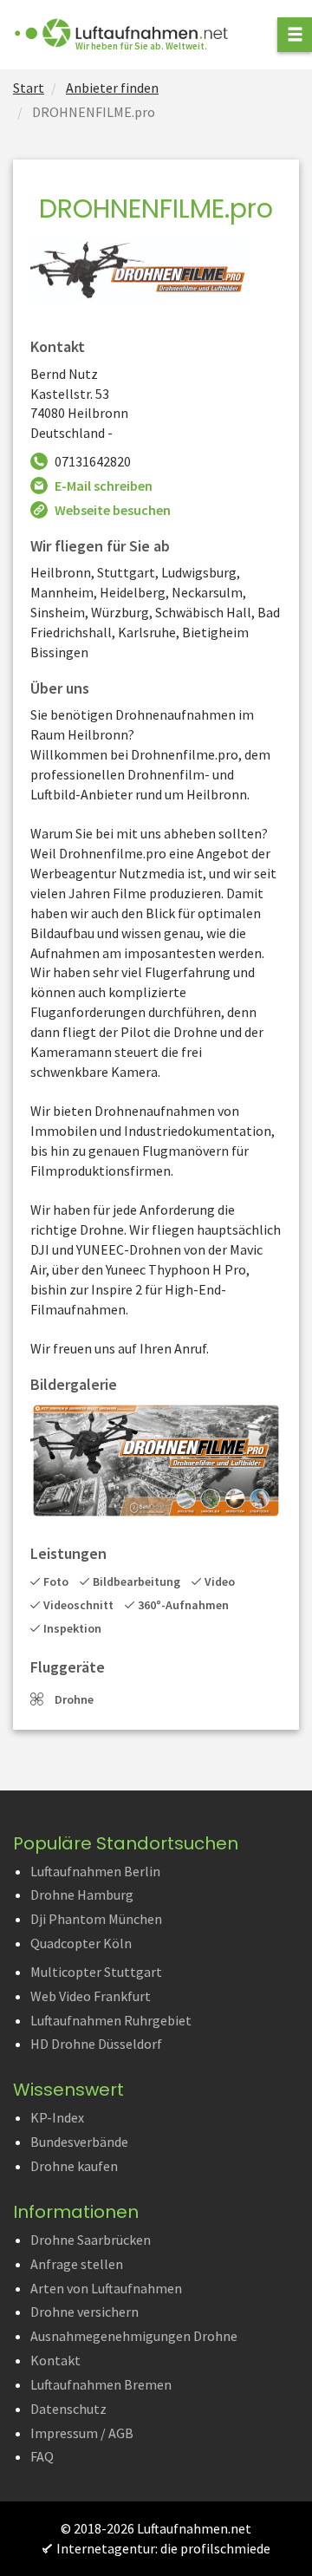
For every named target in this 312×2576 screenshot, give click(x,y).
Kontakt (55, 2360)
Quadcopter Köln (81, 1943)
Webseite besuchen (113, 510)
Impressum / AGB (82, 2433)
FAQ (42, 2456)
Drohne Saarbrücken (91, 2240)
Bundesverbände (79, 2142)
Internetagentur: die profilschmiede (163, 2548)
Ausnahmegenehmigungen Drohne (134, 2336)
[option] (156, 1461)
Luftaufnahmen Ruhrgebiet (111, 2020)
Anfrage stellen (77, 2264)
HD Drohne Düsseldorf (96, 2044)
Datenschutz (68, 2409)
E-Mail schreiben (104, 486)
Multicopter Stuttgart (96, 1972)
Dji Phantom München (96, 1919)
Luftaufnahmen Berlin (95, 1871)
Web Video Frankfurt (91, 1996)
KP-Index (57, 2117)
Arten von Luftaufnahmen (106, 2288)
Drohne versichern (84, 2312)
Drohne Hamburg (82, 1895)
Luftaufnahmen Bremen (101, 2384)
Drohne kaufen (74, 2166)
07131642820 (93, 461)
